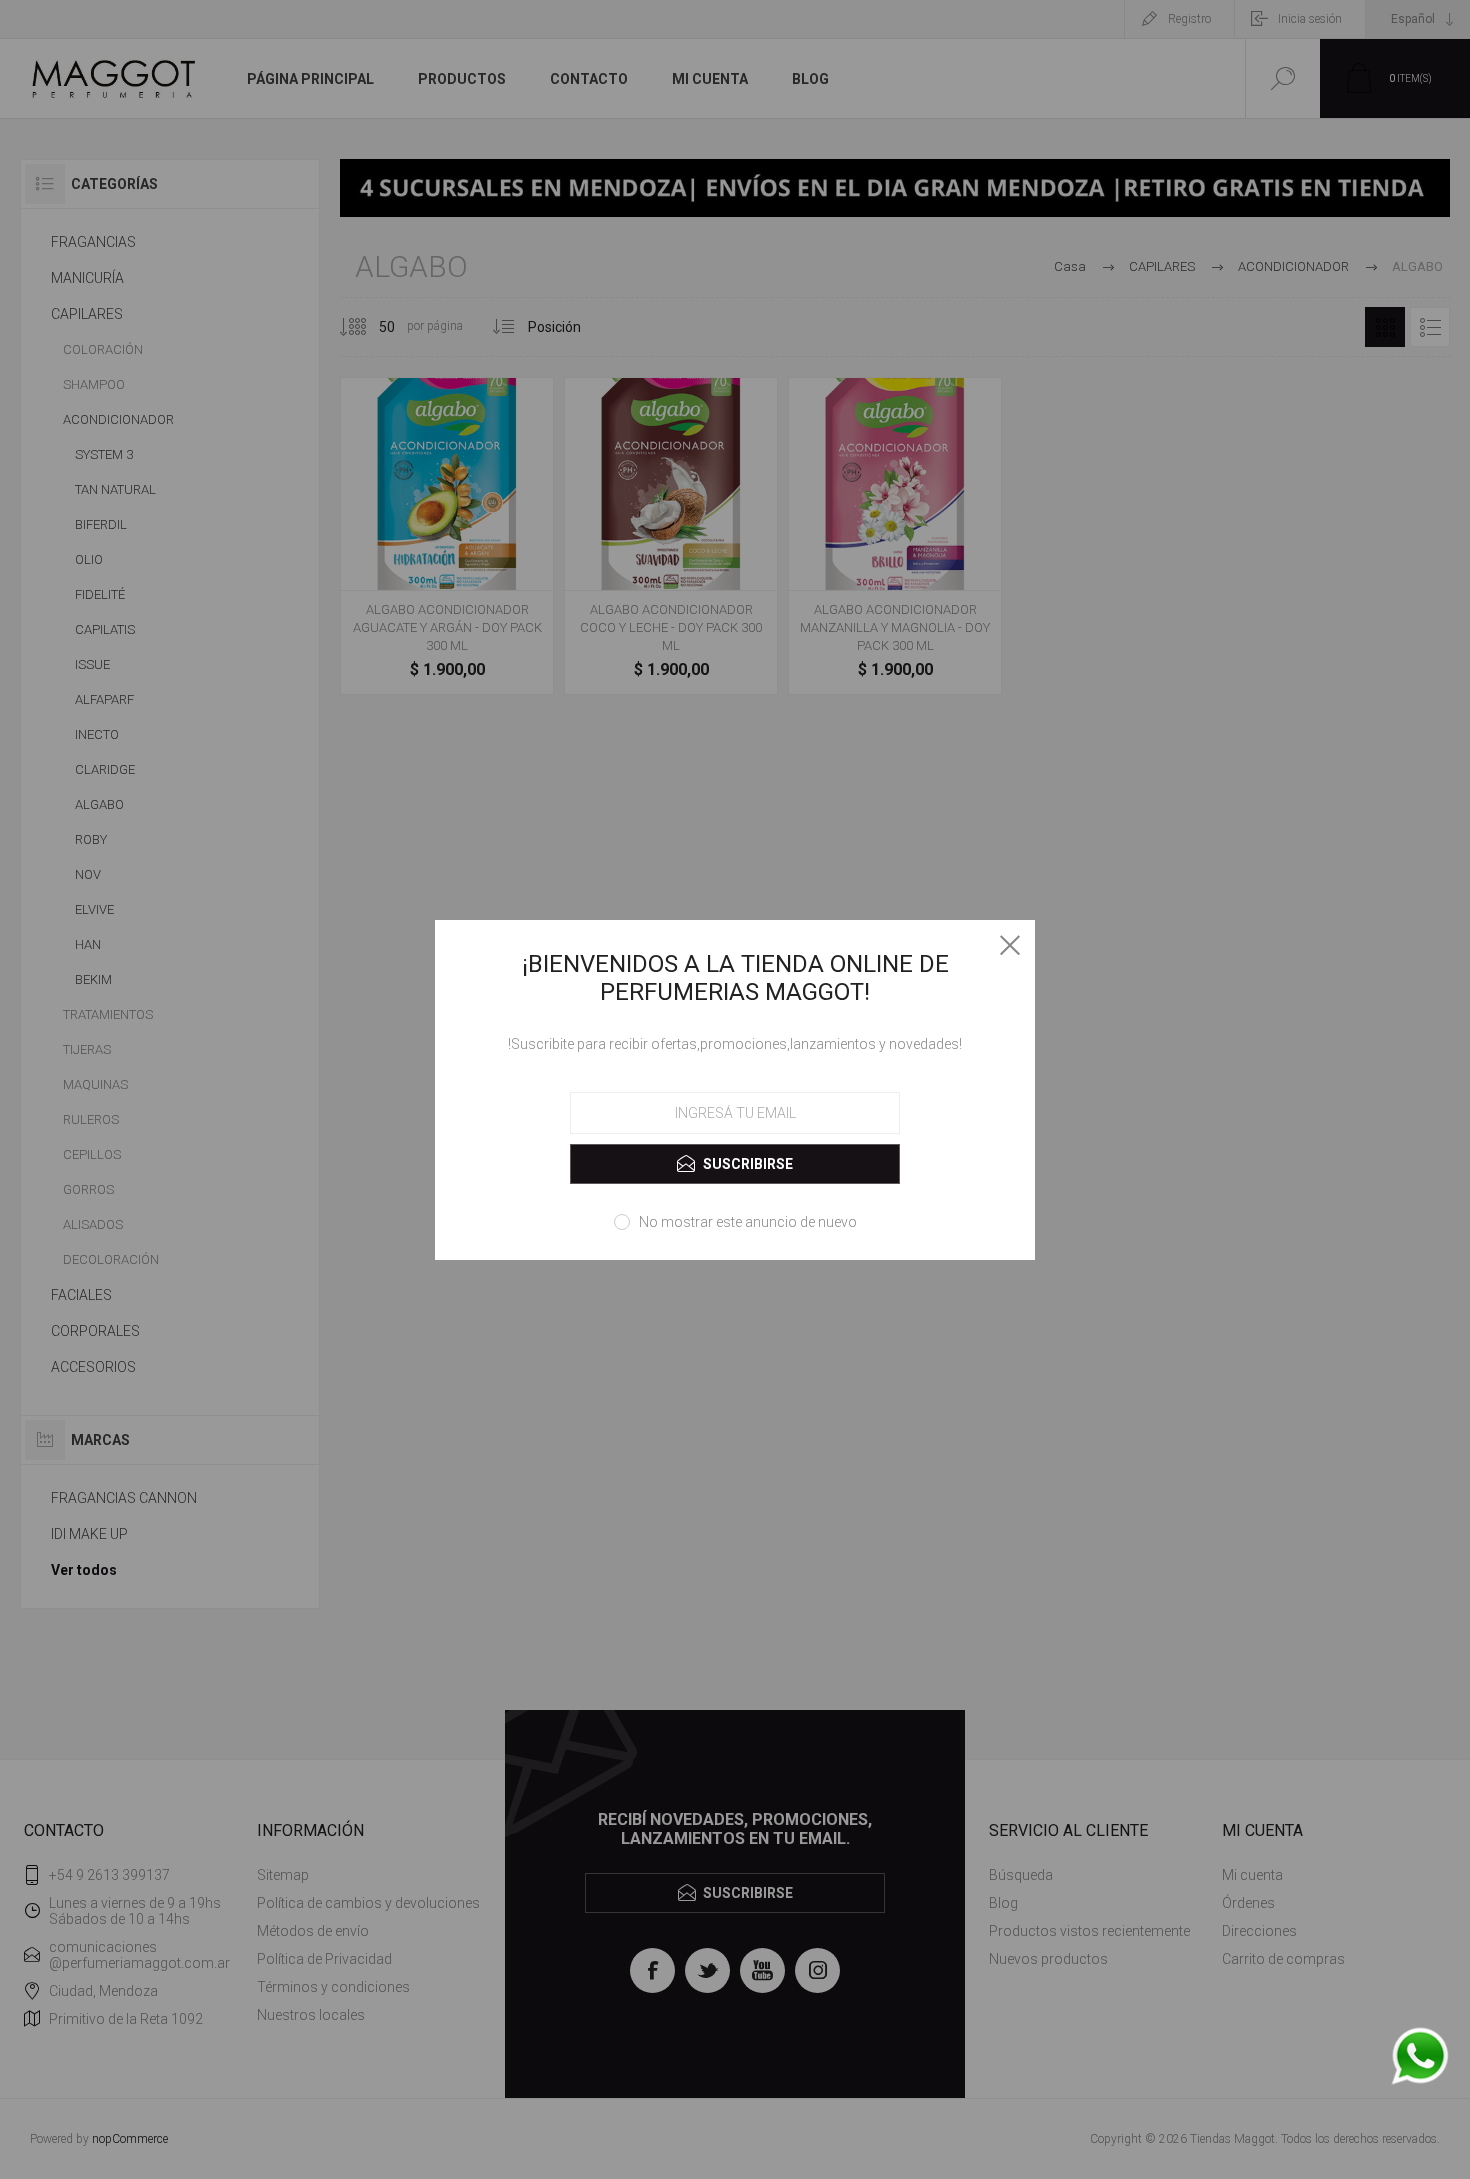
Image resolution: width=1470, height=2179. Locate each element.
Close (1010, 945)
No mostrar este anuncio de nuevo (748, 1222)
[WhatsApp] (1420, 2057)
